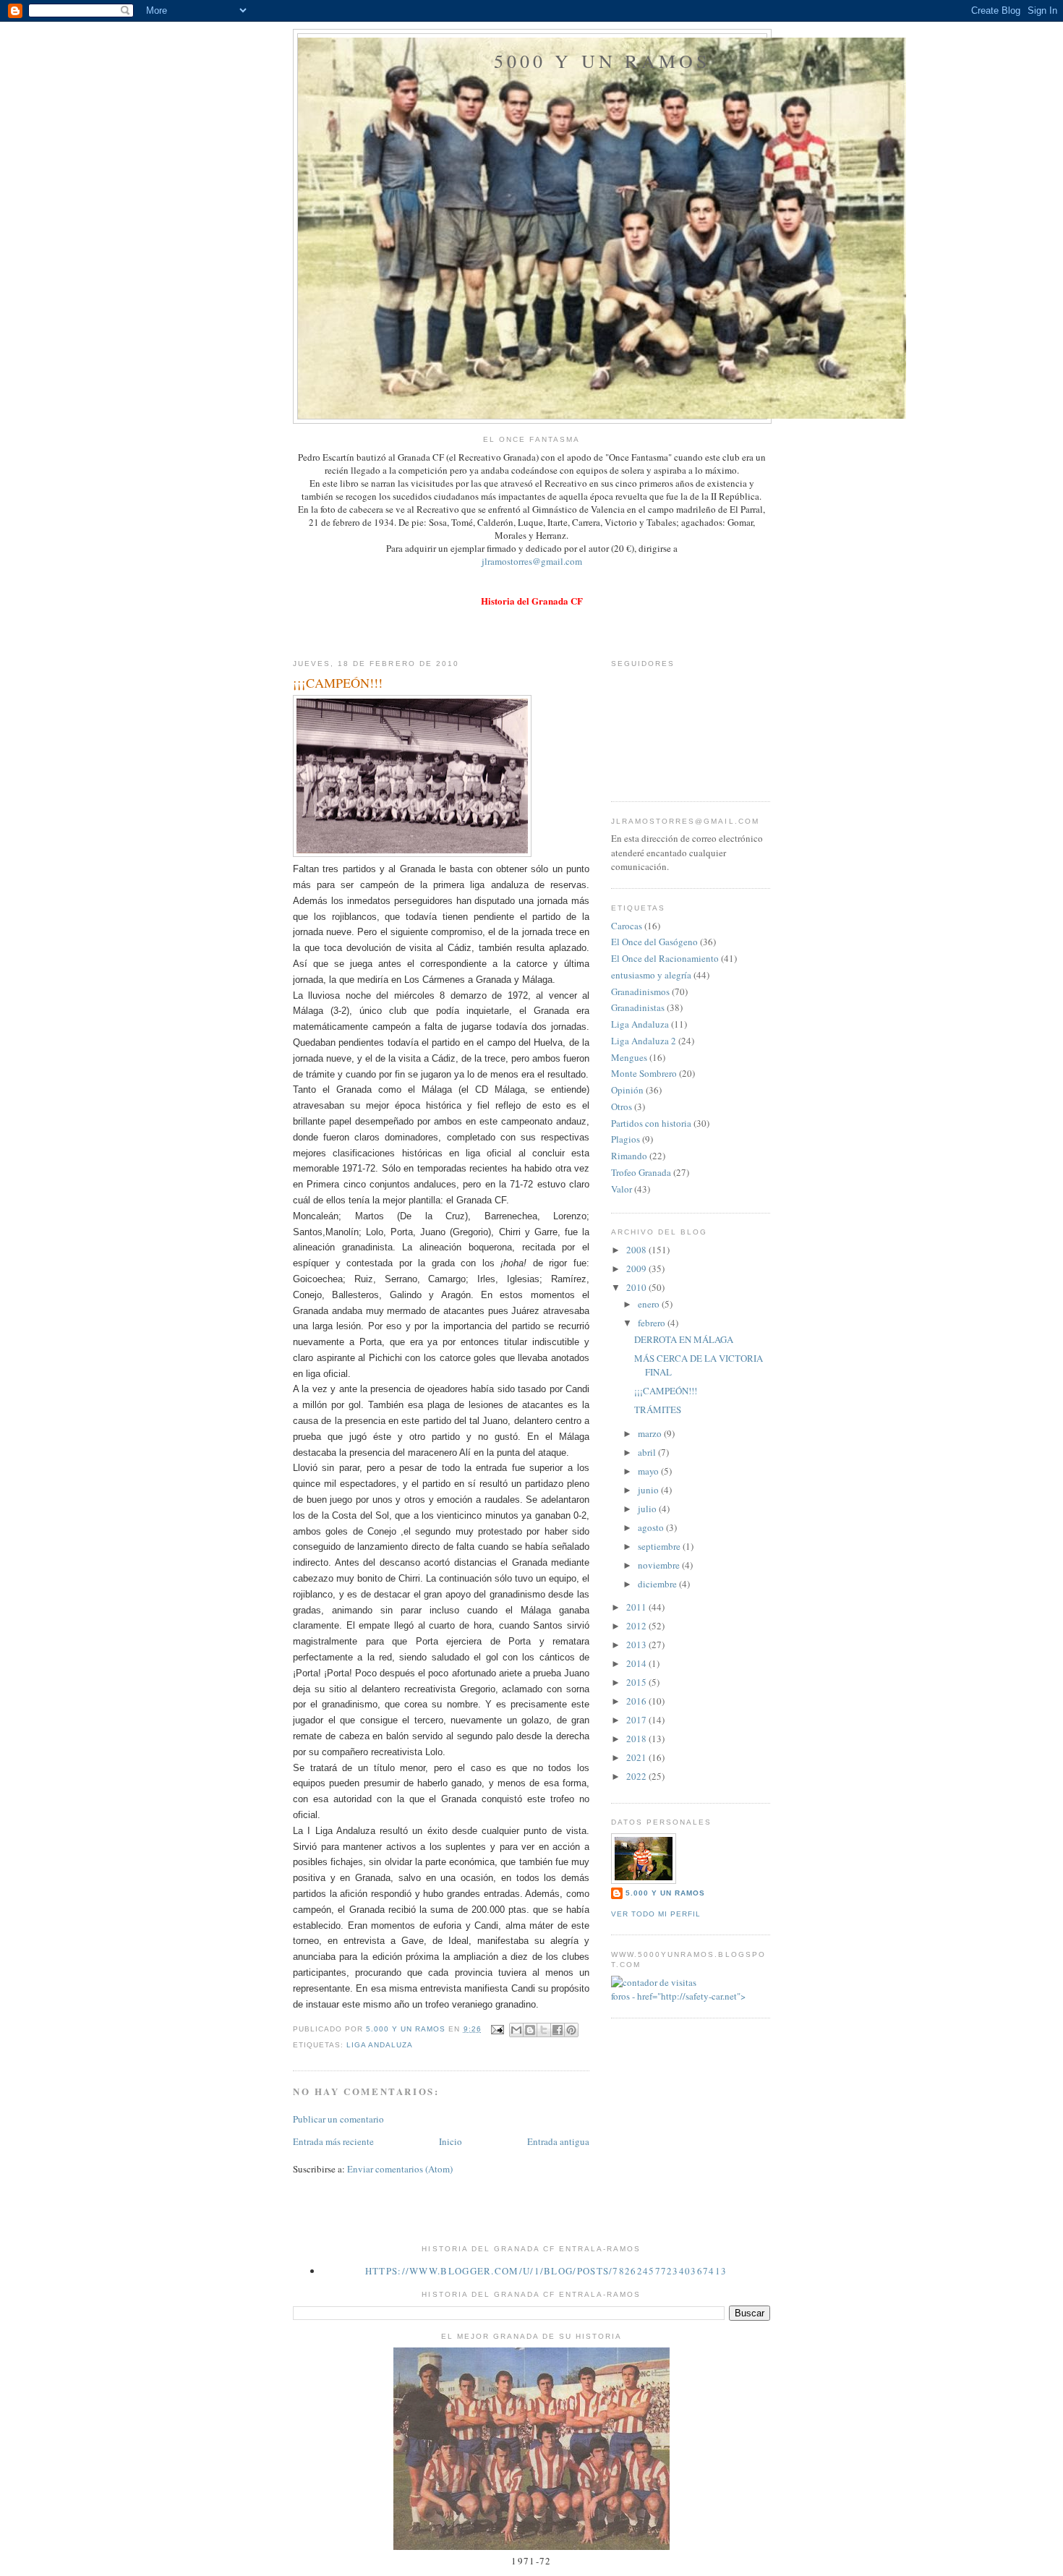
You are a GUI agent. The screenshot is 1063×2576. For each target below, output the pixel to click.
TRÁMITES (658, 1409)
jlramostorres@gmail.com (532, 561)
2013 (637, 1645)
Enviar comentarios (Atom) (400, 2169)
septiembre (660, 1546)
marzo (651, 1433)
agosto (652, 1527)
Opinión (627, 1090)
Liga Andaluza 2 (644, 1041)
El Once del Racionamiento (665, 958)
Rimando (629, 1156)
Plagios (626, 1139)
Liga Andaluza (380, 2045)
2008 (637, 1250)
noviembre (660, 1565)
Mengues (629, 1057)
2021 (637, 1757)
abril (648, 1452)
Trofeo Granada (641, 1172)
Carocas (627, 926)
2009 (637, 1268)
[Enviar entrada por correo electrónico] (497, 2029)
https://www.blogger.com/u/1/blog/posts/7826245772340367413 (546, 2271)
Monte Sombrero (644, 1073)
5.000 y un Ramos (665, 1893)
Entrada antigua (558, 2141)
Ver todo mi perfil (656, 1914)
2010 (637, 1287)
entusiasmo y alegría (651, 975)
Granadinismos (640, 991)
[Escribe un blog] (530, 2030)
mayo (649, 1471)
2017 (637, 1720)
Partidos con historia (651, 1123)
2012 (637, 1626)
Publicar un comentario (338, 2119)
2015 (637, 1682)
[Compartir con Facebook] (558, 2030)
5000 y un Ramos (602, 61)
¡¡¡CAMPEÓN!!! (666, 1391)
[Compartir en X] (544, 2030)
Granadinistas (638, 1007)
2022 (637, 1776)
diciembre (658, 1584)
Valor (622, 1189)
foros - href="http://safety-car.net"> (678, 1996)
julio (648, 1509)
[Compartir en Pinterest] (571, 2030)
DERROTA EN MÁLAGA (684, 1339)
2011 (637, 1607)
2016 (637, 1701)
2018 (637, 1739)
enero (650, 1304)
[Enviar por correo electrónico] (516, 2030)
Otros (622, 1106)
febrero (653, 1323)
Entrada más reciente (333, 2141)
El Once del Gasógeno (654, 942)
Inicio (451, 2141)
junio (649, 1490)
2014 (637, 1663)
